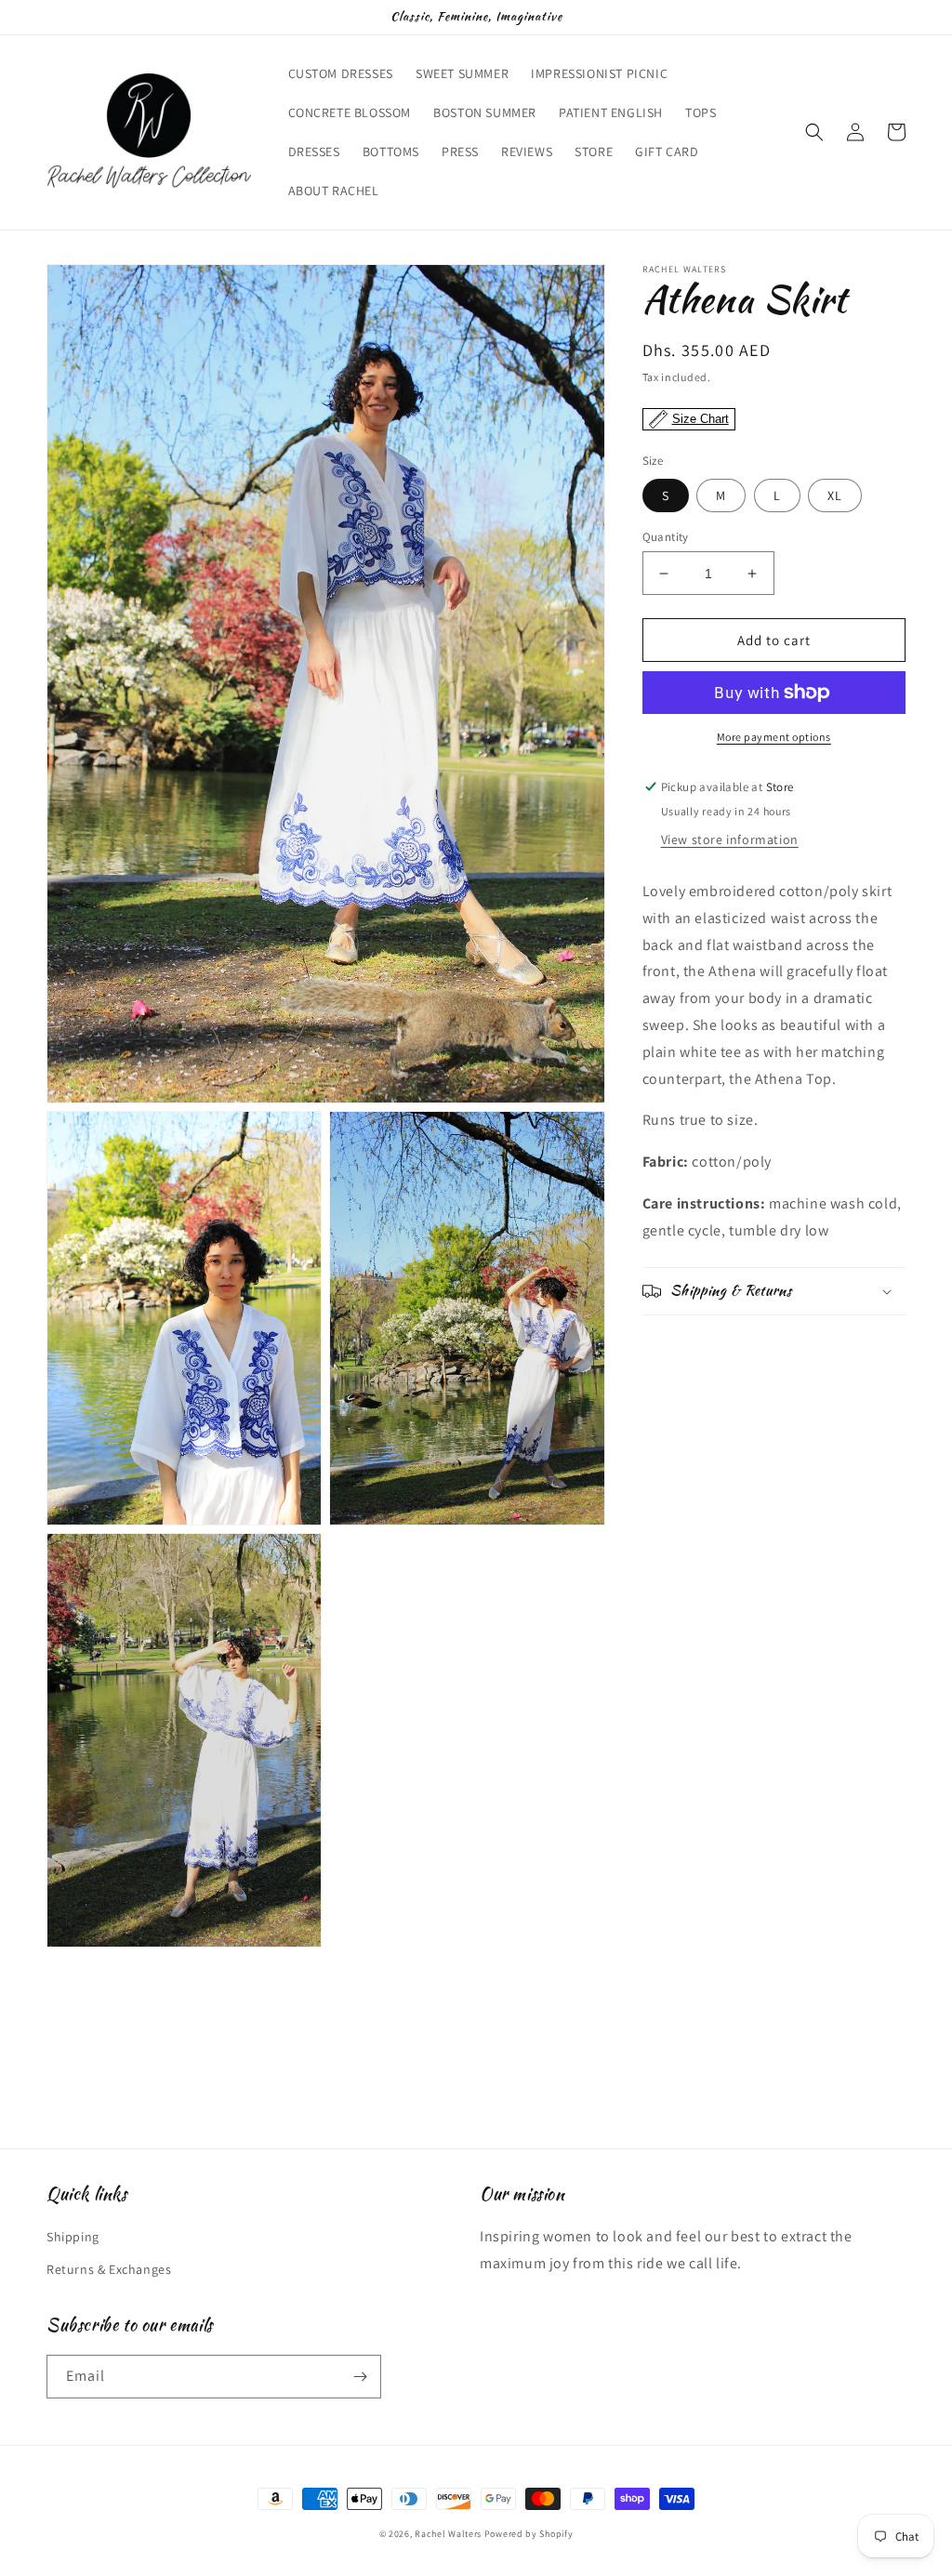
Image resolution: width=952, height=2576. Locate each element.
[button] (814, 132)
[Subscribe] (360, 2377)
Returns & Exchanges (109, 2269)
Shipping (73, 2237)
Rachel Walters (448, 2534)
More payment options (774, 737)
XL (835, 495)
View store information (730, 839)
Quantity (666, 537)
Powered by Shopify (529, 2534)
